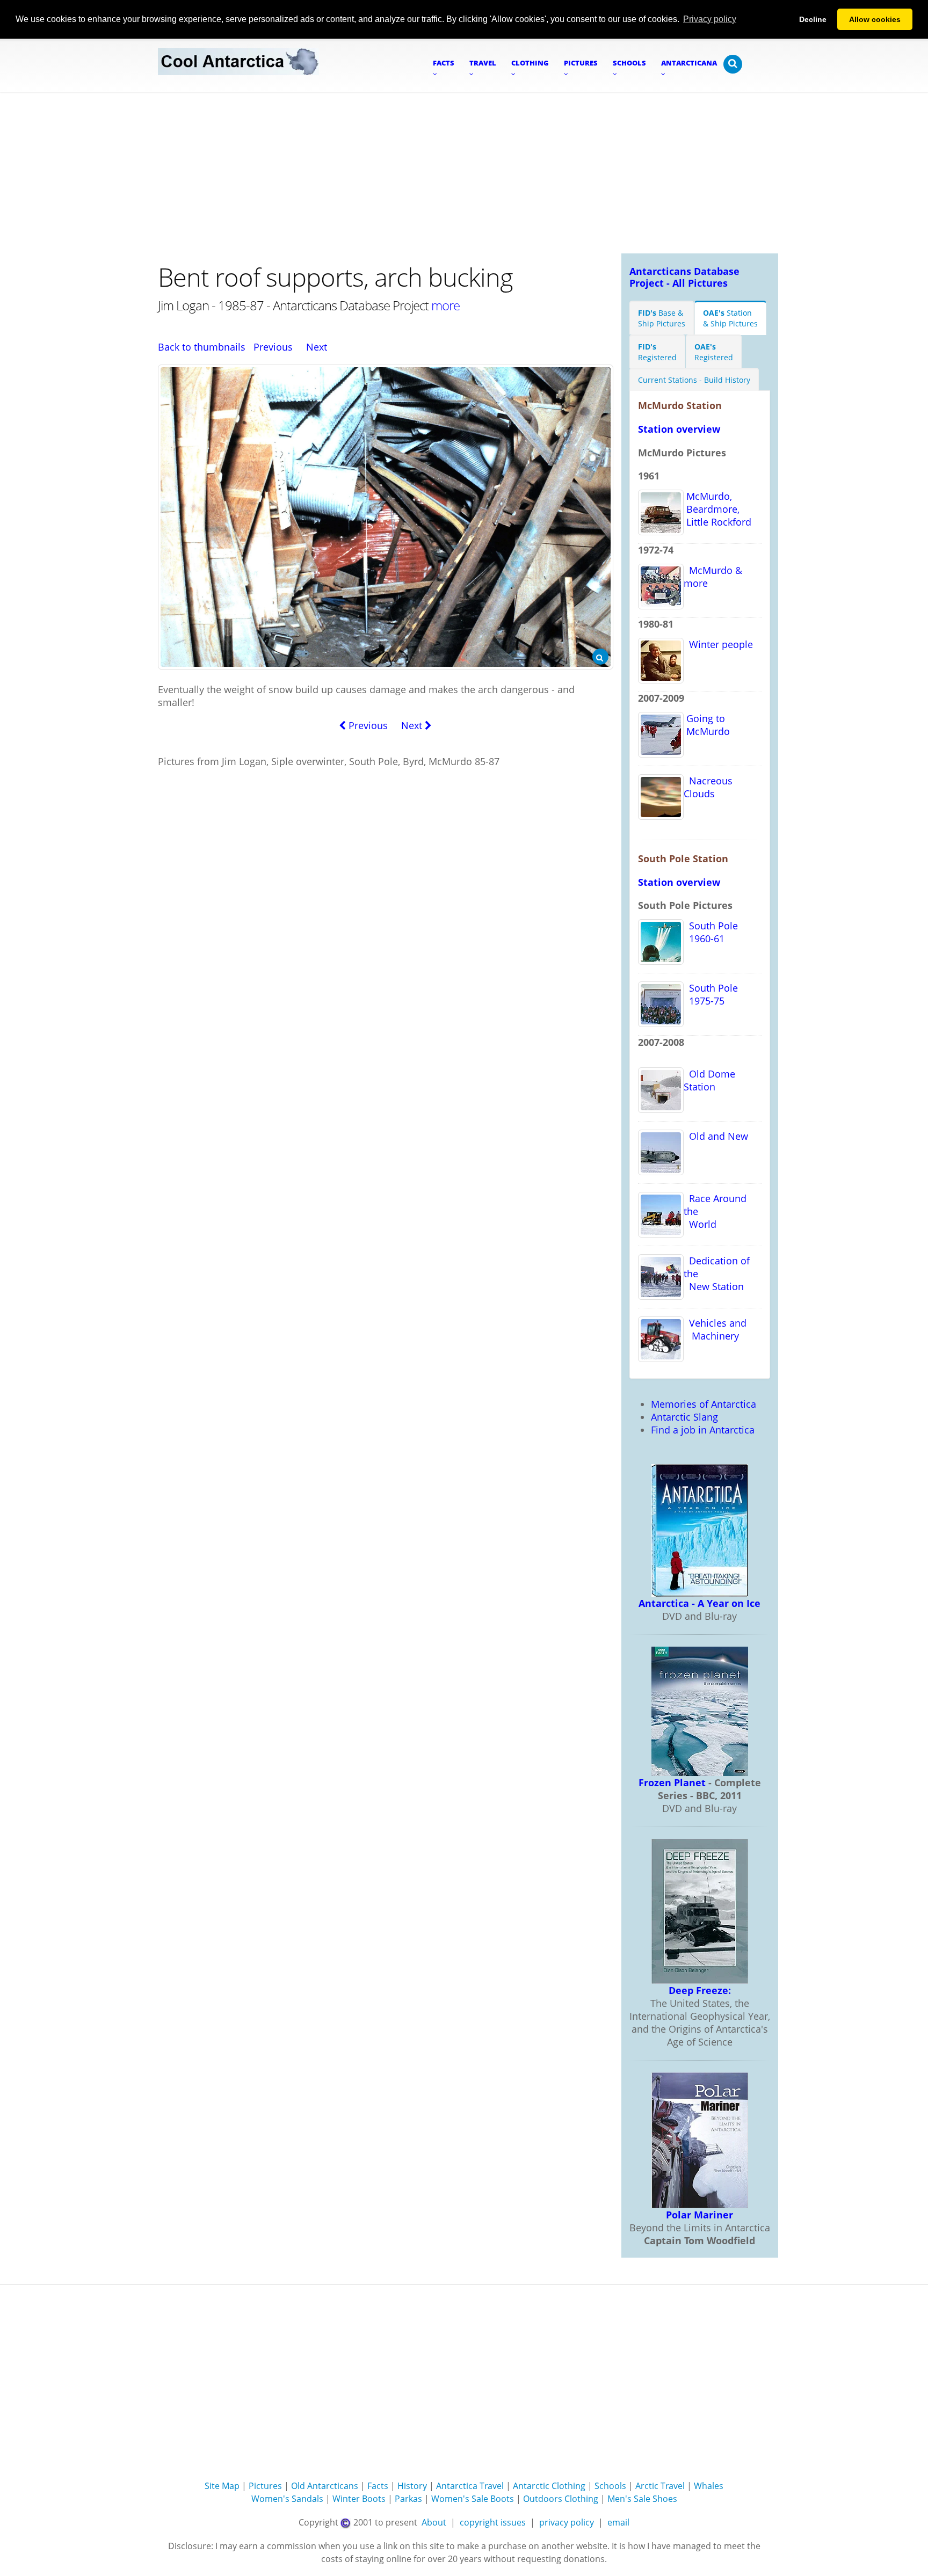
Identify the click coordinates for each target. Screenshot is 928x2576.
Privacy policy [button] (710, 19)
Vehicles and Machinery (715, 1329)
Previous (273, 347)
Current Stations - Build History (694, 380)
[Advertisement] (464, 173)
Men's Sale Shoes (642, 2499)
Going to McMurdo (707, 725)
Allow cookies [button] (875, 19)
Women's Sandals (287, 2499)
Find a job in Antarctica (703, 1430)
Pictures (265, 2486)
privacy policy (567, 2522)
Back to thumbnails (202, 347)
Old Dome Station (709, 1080)
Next (317, 347)
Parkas (408, 2499)
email (618, 2522)
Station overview (679, 429)
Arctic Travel (660, 2486)
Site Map (222, 2486)
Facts (378, 2486)
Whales (709, 2486)
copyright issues (493, 2522)
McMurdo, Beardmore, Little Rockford (717, 509)
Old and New (716, 1136)
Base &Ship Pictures (662, 318)
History (412, 2486)
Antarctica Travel (470, 2486)
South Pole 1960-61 (711, 932)
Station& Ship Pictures (730, 318)
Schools (610, 2486)
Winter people (718, 644)
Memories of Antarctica (704, 1404)
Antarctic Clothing (549, 2486)
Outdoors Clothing (561, 2499)
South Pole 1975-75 (711, 994)
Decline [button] (813, 19)
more (445, 305)
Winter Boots (359, 2499)
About (434, 2522)
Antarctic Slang (684, 1417)
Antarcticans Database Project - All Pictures (684, 277)
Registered (657, 352)
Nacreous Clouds (708, 787)
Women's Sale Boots (473, 2499)
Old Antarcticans (325, 2486)
